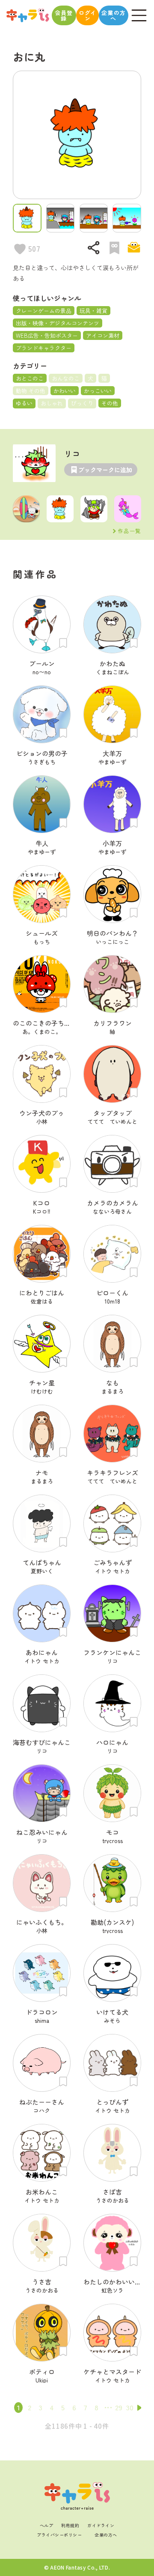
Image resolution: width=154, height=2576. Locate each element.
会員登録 (64, 15)
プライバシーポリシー (59, 2535)
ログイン (87, 15)
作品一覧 (130, 531)
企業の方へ (114, 15)
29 (119, 2407)
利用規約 (70, 2525)
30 (130, 2407)
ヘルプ (47, 2525)
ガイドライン (101, 2525)
